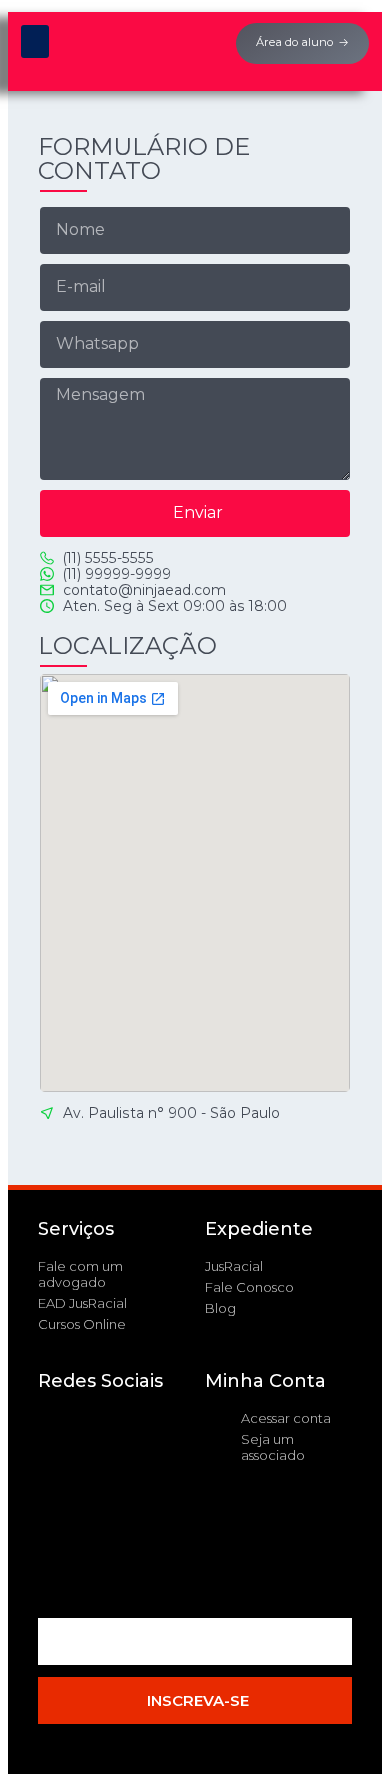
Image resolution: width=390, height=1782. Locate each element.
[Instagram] (63, 1549)
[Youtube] (63, 1492)
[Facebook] (63, 1435)
